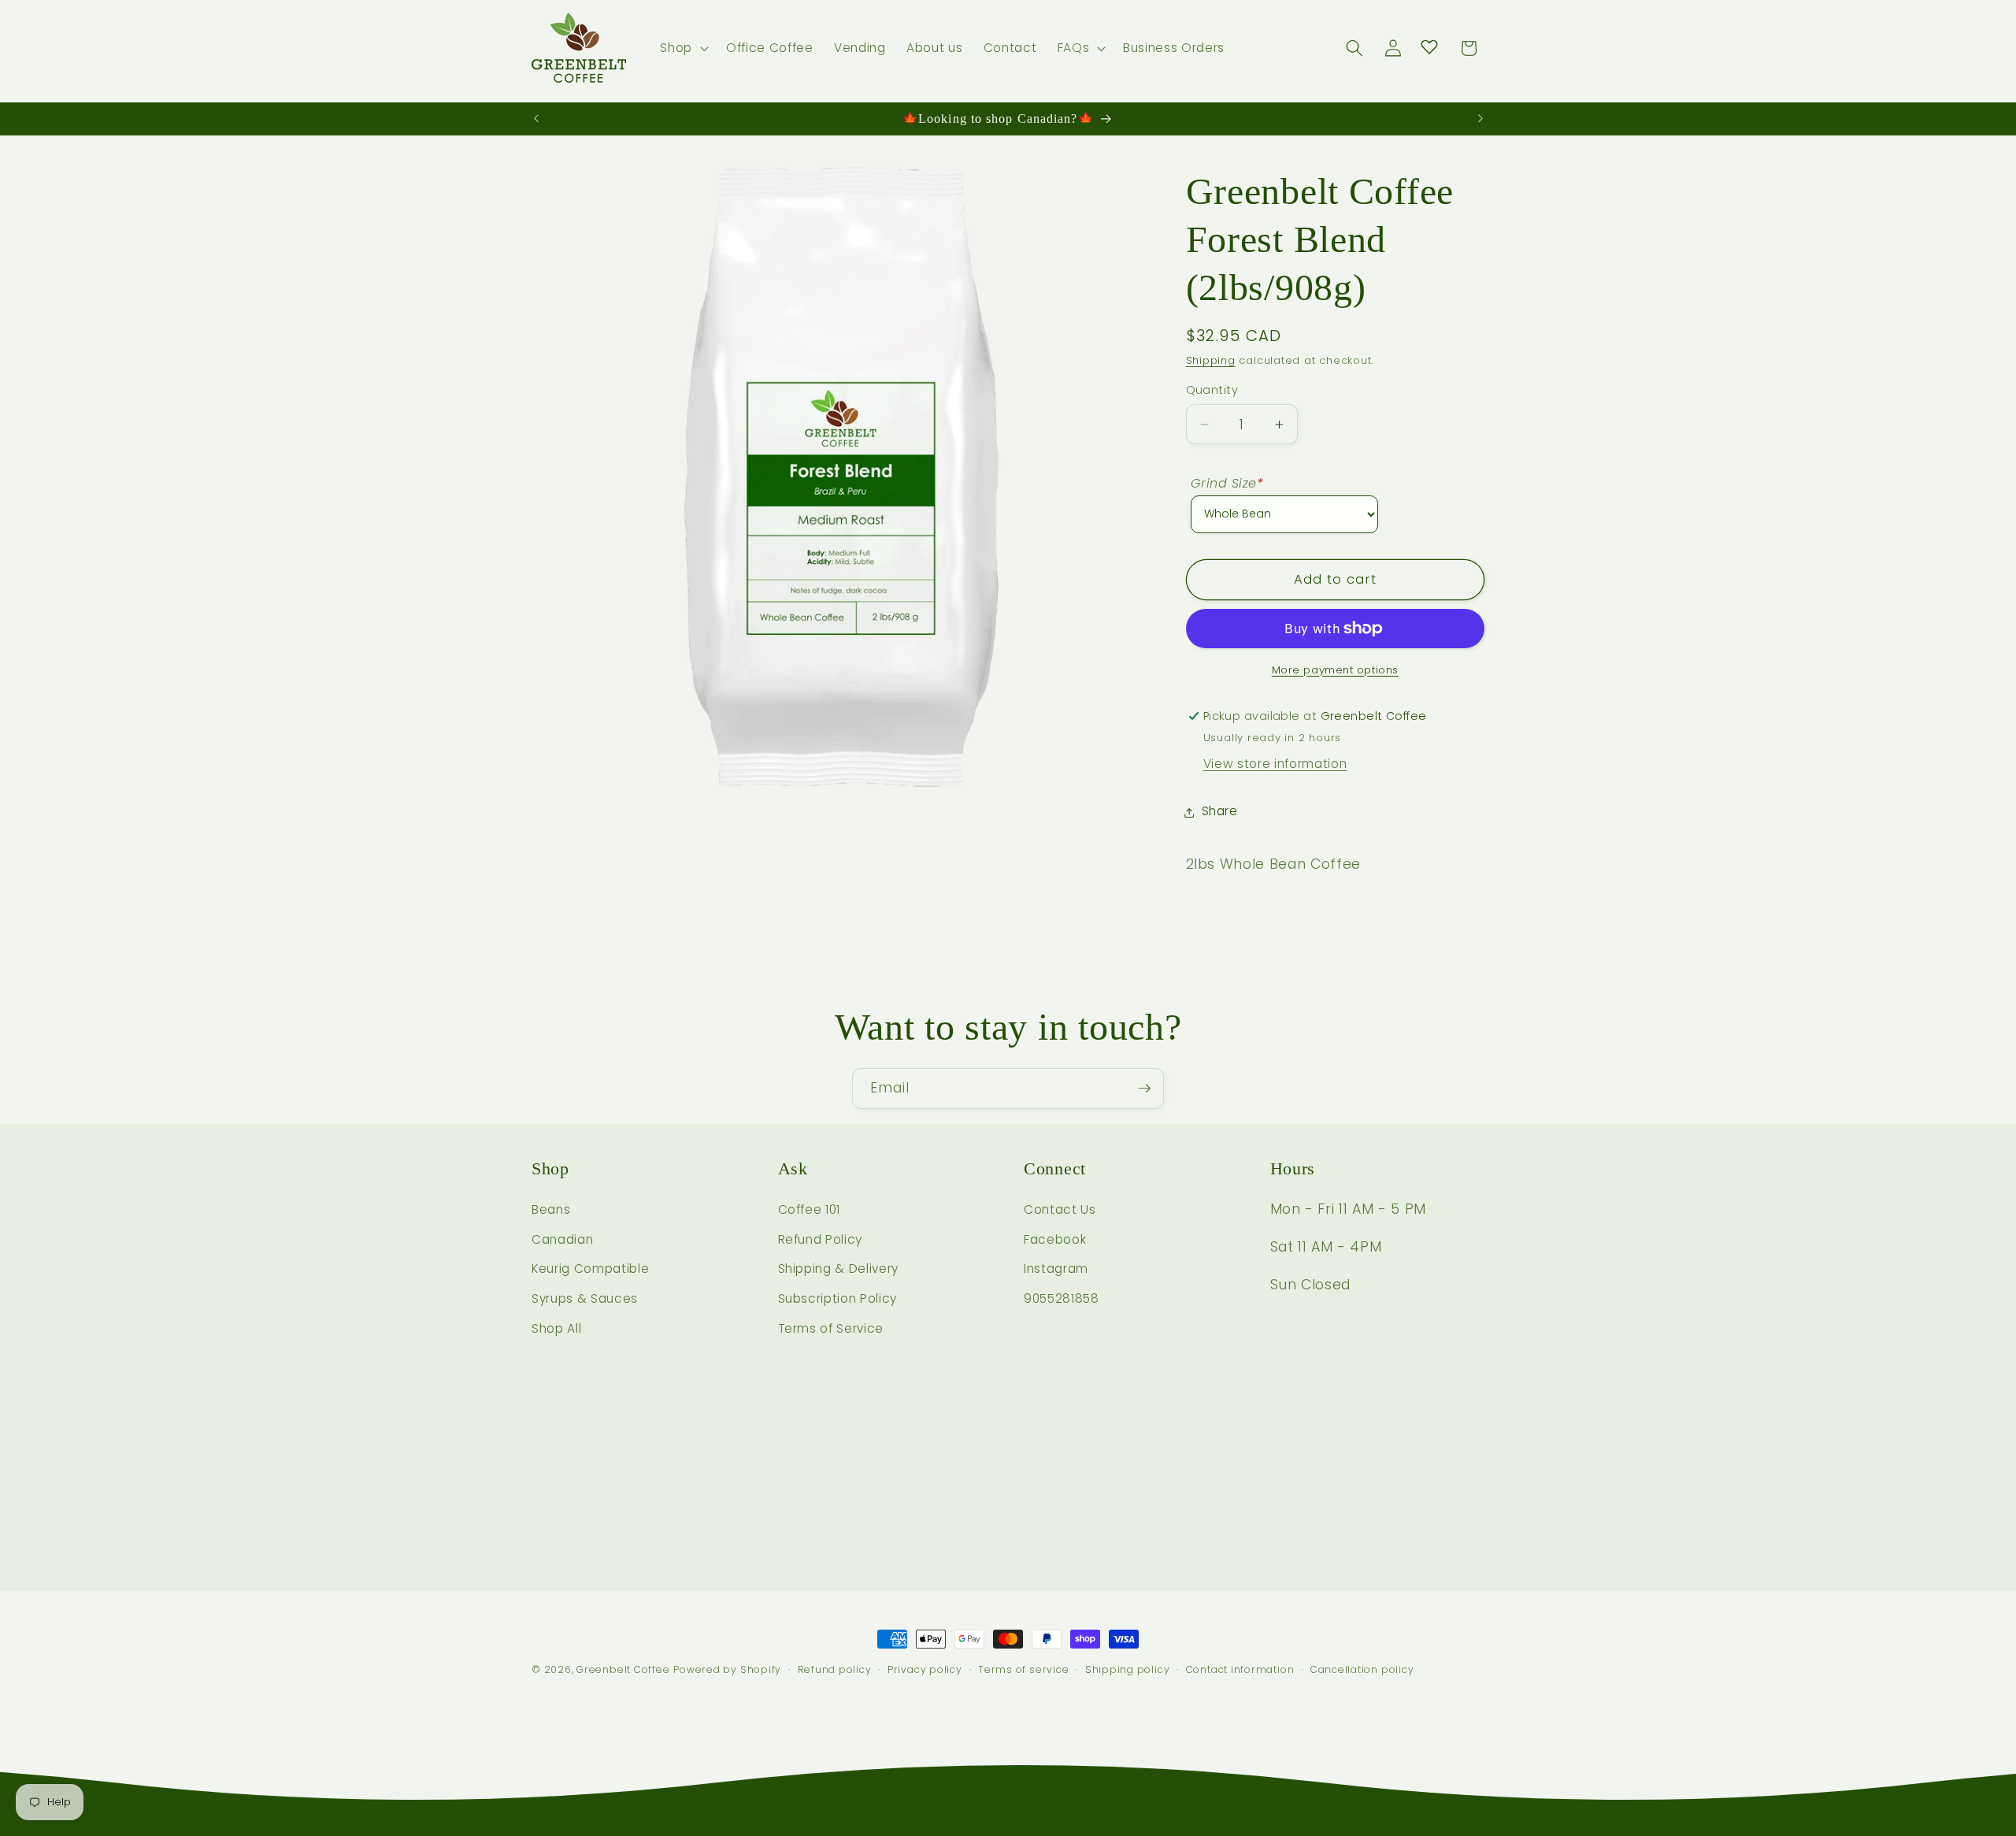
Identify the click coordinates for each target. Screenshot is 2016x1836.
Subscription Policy (838, 1299)
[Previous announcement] (536, 119)
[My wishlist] (1429, 46)
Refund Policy (821, 1240)
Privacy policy (925, 1669)
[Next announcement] (1480, 119)
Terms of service (1023, 1669)
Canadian (562, 1240)
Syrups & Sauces (585, 1299)
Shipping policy (1128, 1669)
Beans (551, 1210)
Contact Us (1060, 1210)
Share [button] (1220, 812)
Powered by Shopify (727, 1669)
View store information (1275, 764)
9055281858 (1062, 1299)
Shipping (1211, 361)
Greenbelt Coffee (623, 1669)
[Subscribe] (1144, 1089)
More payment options (1335, 670)
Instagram (1056, 1269)
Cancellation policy (1362, 1669)
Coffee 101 (810, 1210)
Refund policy (835, 1669)
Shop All (556, 1328)
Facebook (1055, 1240)
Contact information (1240, 1669)
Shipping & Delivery (839, 1269)
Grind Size (1227, 483)
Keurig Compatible (590, 1269)
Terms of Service (831, 1328)
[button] (683, 48)
